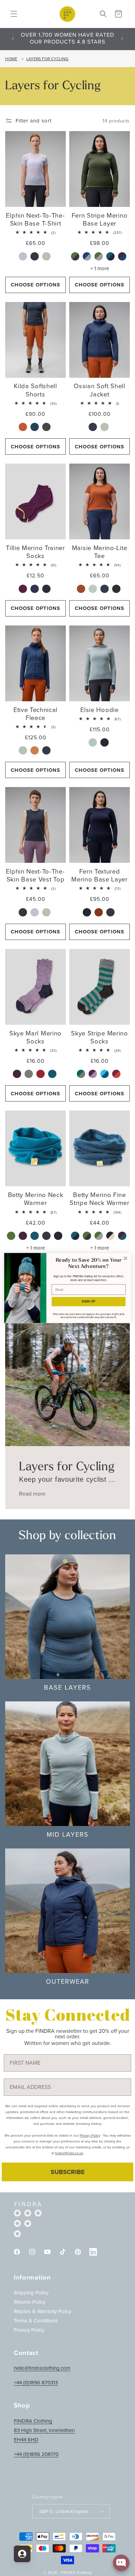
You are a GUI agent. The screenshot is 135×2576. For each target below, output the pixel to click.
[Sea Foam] (105, 427)
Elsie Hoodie (99, 710)
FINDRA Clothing (76, 2573)
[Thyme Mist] (47, 257)
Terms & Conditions (36, 2321)
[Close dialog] (125, 1258)
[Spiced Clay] (24, 427)
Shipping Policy (31, 2293)
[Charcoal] (35, 257)
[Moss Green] (12, 1236)
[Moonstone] (24, 257)
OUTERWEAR (68, 1981)
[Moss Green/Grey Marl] (100, 257)
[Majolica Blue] (35, 427)
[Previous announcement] (13, 38)
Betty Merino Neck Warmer (36, 1199)
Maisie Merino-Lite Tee (100, 552)
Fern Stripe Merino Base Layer (100, 219)
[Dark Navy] (105, 743)
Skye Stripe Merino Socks (99, 1037)
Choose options (35, 285)
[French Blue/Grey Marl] (88, 257)
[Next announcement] (122, 38)
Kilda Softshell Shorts (35, 390)
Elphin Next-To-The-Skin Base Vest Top (35, 875)
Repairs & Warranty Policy (43, 2311)
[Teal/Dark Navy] (111, 257)
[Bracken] (30, 1074)
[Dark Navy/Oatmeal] (111, 1236)
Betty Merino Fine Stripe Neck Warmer (99, 1199)
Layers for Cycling (47, 59)
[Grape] (24, 589)
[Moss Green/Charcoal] (76, 257)
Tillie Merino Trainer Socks (35, 552)
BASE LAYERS (67, 1687)
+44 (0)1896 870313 (36, 2383)
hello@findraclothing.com (42, 2368)
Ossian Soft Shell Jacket (100, 390)
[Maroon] (41, 1074)
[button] (14, 14)
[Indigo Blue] (94, 427)
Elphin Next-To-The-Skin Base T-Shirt (35, 219)
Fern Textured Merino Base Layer (100, 875)
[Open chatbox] (121, 2563)
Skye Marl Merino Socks (35, 1037)
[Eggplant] (24, 1236)
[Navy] (47, 589)
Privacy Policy (29, 2330)
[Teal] (53, 1074)
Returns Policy (30, 2302)
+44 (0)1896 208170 (36, 2454)
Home (11, 59)
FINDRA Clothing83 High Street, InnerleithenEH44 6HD (44, 2430)
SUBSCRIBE (68, 2172)
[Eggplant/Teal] (123, 1236)
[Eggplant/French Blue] (123, 257)
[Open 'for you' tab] (22, 2554)
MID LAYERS (68, 1834)
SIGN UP (88, 1301)
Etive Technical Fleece (35, 714)
